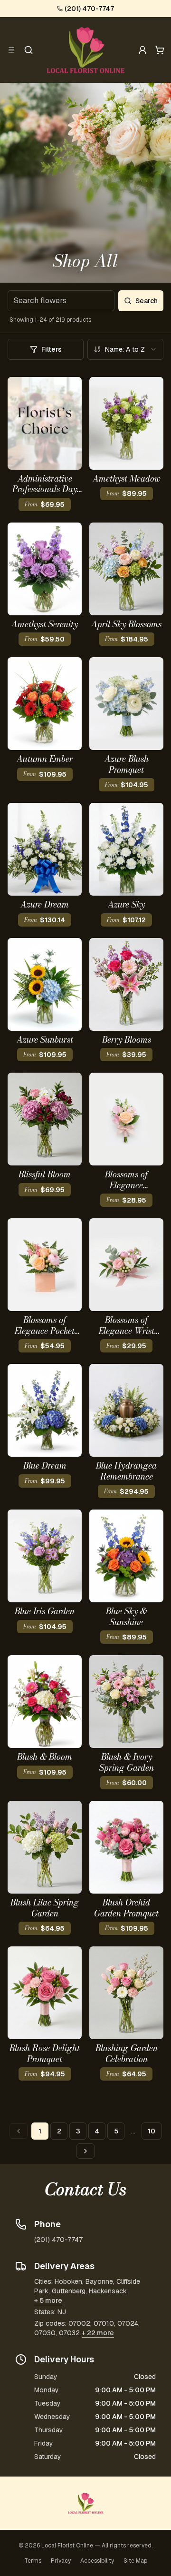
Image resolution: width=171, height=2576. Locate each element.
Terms (33, 2561)
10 (152, 2131)
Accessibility (97, 2561)
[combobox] (125, 349)
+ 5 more (48, 2300)
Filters (52, 349)
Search (147, 301)
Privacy (61, 2561)
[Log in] (142, 50)
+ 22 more (98, 2333)
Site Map (135, 2561)
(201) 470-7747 (89, 9)
